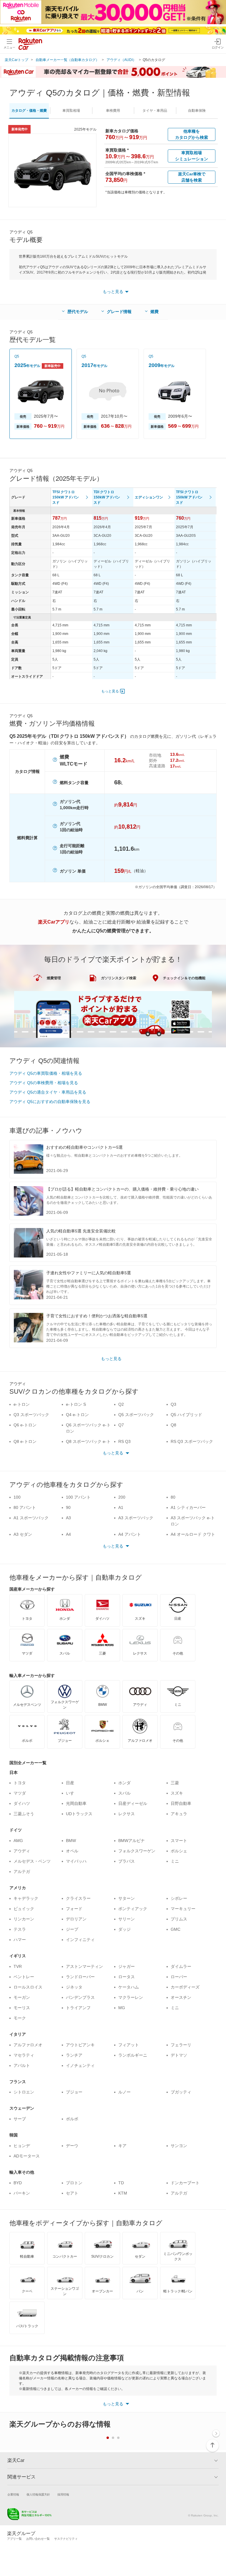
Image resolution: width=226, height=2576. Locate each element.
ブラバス (127, 1861)
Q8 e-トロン (25, 1441)
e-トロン (22, 1404)
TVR (18, 1966)
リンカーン (24, 1919)
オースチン (181, 1997)
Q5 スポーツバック (136, 1415)
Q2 (121, 1404)
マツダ (20, 1793)
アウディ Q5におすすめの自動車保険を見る (50, 1102)
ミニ (175, 1861)
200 (122, 1497)
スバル (124, 1793)
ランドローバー (80, 1977)
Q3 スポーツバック (31, 1415)
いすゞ (72, 1793)
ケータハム (129, 1987)
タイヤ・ (155, 111)
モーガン (22, 1997)
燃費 (154, 312)
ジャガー (127, 1966)
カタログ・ (29, 111)
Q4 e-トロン (77, 1415)
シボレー (179, 1898)
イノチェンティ (80, 2065)
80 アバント (25, 1507)
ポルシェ (179, 1851)
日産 (70, 1783)
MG (122, 2008)
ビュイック (24, 1909)
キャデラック (26, 1898)
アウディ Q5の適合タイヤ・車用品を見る (48, 1092)
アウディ (22, 1851)
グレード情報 (119, 312)
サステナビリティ (66, 2539)
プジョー (74, 2092)
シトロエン (24, 2092)
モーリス (22, 2008)
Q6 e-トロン (25, 1425)
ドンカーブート (185, 2183)
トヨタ (20, 1783)
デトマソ (179, 2055)
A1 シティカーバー (188, 1507)
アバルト (22, 2065)
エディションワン (149, 497)
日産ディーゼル (133, 1803)
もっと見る (110, 691)
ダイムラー (181, 1966)
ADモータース (27, 2156)
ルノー (124, 2092)
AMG (18, 1841)
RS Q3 (124, 1441)
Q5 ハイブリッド (186, 1415)
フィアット (129, 2045)
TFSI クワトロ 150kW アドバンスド (66, 497)
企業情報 (13, 2494)
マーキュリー (183, 1909)
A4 (68, 1534)
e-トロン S (76, 1404)
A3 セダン (23, 1534)
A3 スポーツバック (136, 1518)
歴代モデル (78, 312)
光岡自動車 (76, 1803)
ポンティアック (133, 1909)
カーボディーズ (185, 1987)
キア (122, 2146)
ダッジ (124, 1929)
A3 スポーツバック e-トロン (193, 1521)
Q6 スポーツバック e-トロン (88, 1428)
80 (173, 1497)
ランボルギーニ (133, 2055)
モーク (20, 2018)
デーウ (72, 2146)
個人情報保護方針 (38, 2494)
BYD (18, 2183)
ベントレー (24, 1977)
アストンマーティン (84, 1966)
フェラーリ (181, 2045)
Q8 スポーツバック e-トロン (88, 1445)
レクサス (127, 1814)
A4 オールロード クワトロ (193, 1537)
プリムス (179, 1919)
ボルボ (72, 2119)
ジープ (72, 1929)
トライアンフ (78, 2008)
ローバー (179, 1977)
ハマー (20, 1940)
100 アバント (78, 1497)
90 (68, 1507)
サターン (127, 1898)
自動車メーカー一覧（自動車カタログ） (67, 60)
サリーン (127, 1919)
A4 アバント (130, 1534)
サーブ (20, 2119)
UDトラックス (79, 1814)
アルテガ (22, 1871)
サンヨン (179, 2146)
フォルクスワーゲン (137, 1851)
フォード (74, 1909)
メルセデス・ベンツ (32, 1861)
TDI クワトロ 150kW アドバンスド (107, 497)
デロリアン (76, 1919)
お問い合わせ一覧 (38, 2539)
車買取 (71, 111)
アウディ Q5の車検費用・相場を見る (44, 1083)
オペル (72, 1851)
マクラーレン (131, 1997)
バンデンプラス (80, 1997)
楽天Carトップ (16, 60)
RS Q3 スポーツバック (192, 1441)
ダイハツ (22, 1803)
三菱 (175, 1783)
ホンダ (124, 1783)
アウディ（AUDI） (121, 60)
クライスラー (78, 1898)
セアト (72, 2193)
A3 (68, 1518)
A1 (121, 1507)
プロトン (74, 2183)
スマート (179, 1841)
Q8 (173, 1425)
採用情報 (63, 2494)
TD (121, 2183)
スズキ (177, 1793)
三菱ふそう (24, 1814)
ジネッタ (74, 1987)
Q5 (17, 356)
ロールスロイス (28, 1987)
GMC (176, 1929)
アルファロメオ (28, 2045)
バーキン (22, 2193)
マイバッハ (76, 1861)
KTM (123, 2193)
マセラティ (24, 2055)
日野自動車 (181, 1803)
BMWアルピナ (132, 1841)
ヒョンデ (22, 2146)
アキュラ (179, 1814)
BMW (71, 1841)
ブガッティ (181, 2092)
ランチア (74, 2055)
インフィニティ (80, 1940)
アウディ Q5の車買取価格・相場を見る (46, 1073)
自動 (197, 111)
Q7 (121, 1425)
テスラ (20, 1929)
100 (17, 1497)
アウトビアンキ (80, 2045)
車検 (113, 111)
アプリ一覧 (14, 2539)
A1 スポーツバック (31, 1518)
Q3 (173, 1404)
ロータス (127, 1977)
